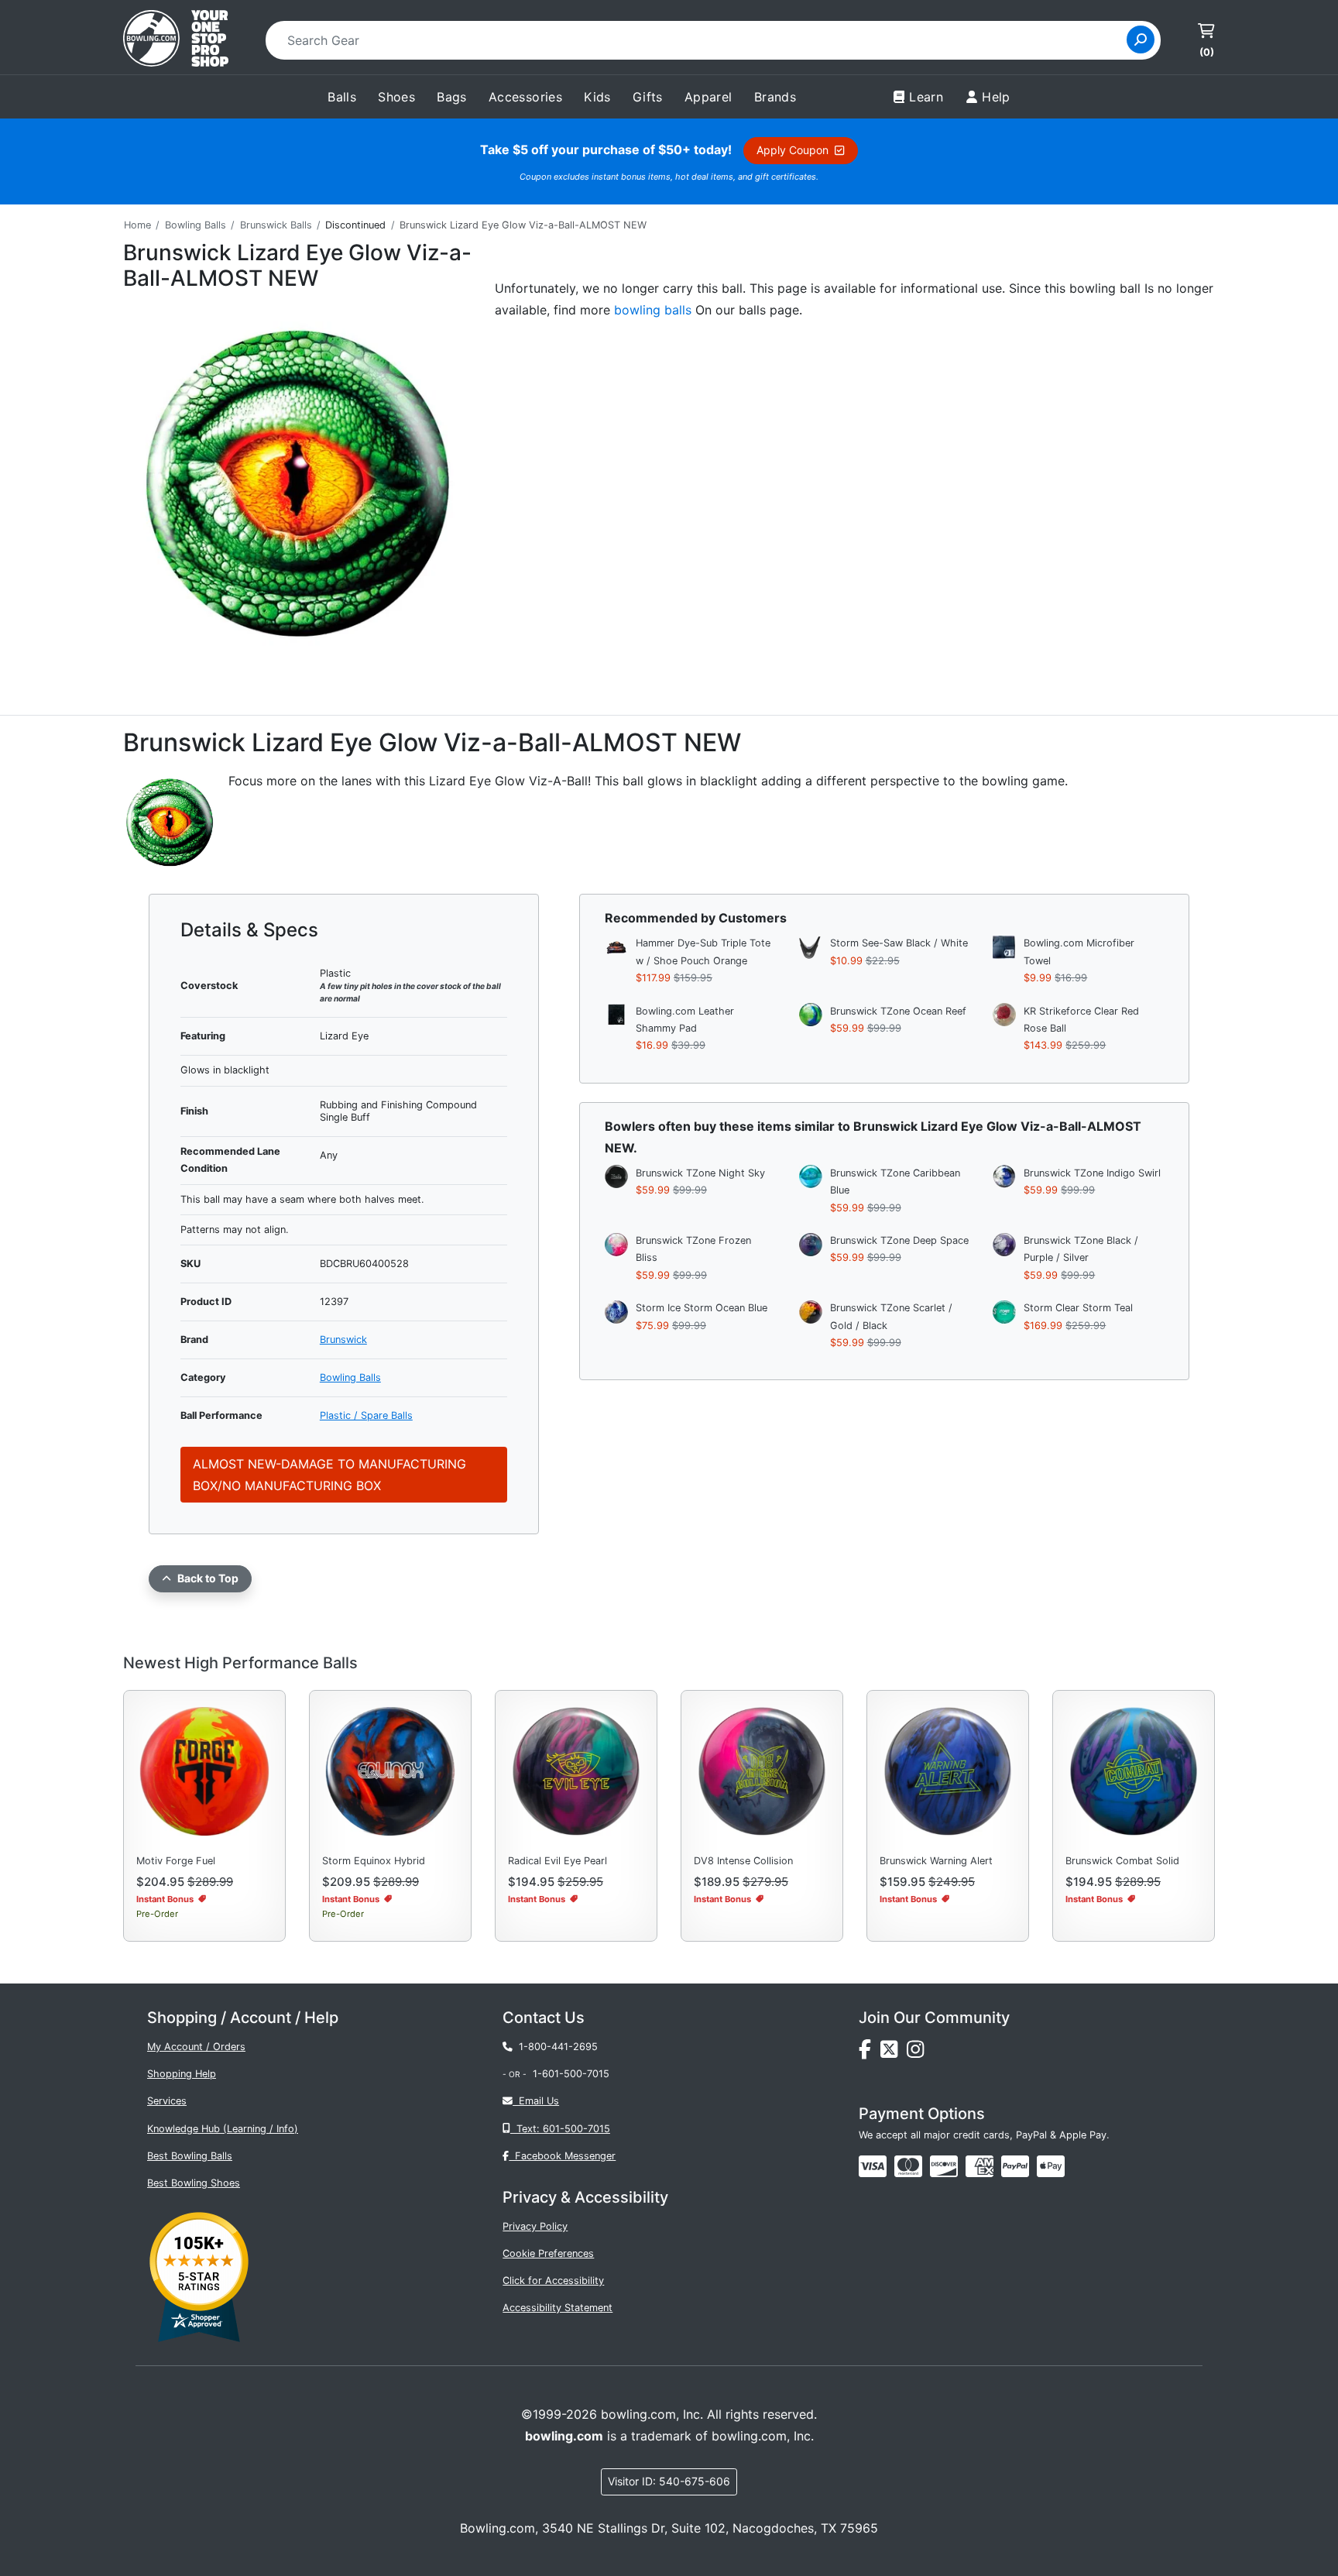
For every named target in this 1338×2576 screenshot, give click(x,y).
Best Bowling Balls (190, 2156)
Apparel (708, 97)
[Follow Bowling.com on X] (894, 2053)
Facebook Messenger (562, 2156)
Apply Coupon (796, 150)
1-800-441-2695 (555, 2047)
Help (996, 97)
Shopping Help (182, 2074)
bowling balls (653, 310)
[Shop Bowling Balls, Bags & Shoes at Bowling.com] (176, 40)
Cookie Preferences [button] (548, 2253)
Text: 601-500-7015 (560, 2129)
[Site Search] (1141, 39)
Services (167, 2101)
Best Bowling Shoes (194, 2183)
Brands (775, 97)
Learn (926, 97)
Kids (597, 97)
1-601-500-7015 (571, 2074)
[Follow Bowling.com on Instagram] (918, 2053)
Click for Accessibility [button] (553, 2281)
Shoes (396, 97)
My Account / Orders (196, 2047)
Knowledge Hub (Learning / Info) (223, 2129)
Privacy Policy (535, 2226)
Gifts (648, 97)
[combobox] (701, 40)
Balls (342, 97)
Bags (452, 97)
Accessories (525, 97)
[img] (1015, 2166)
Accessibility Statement (557, 2308)
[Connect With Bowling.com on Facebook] (870, 2053)
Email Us (536, 2101)
